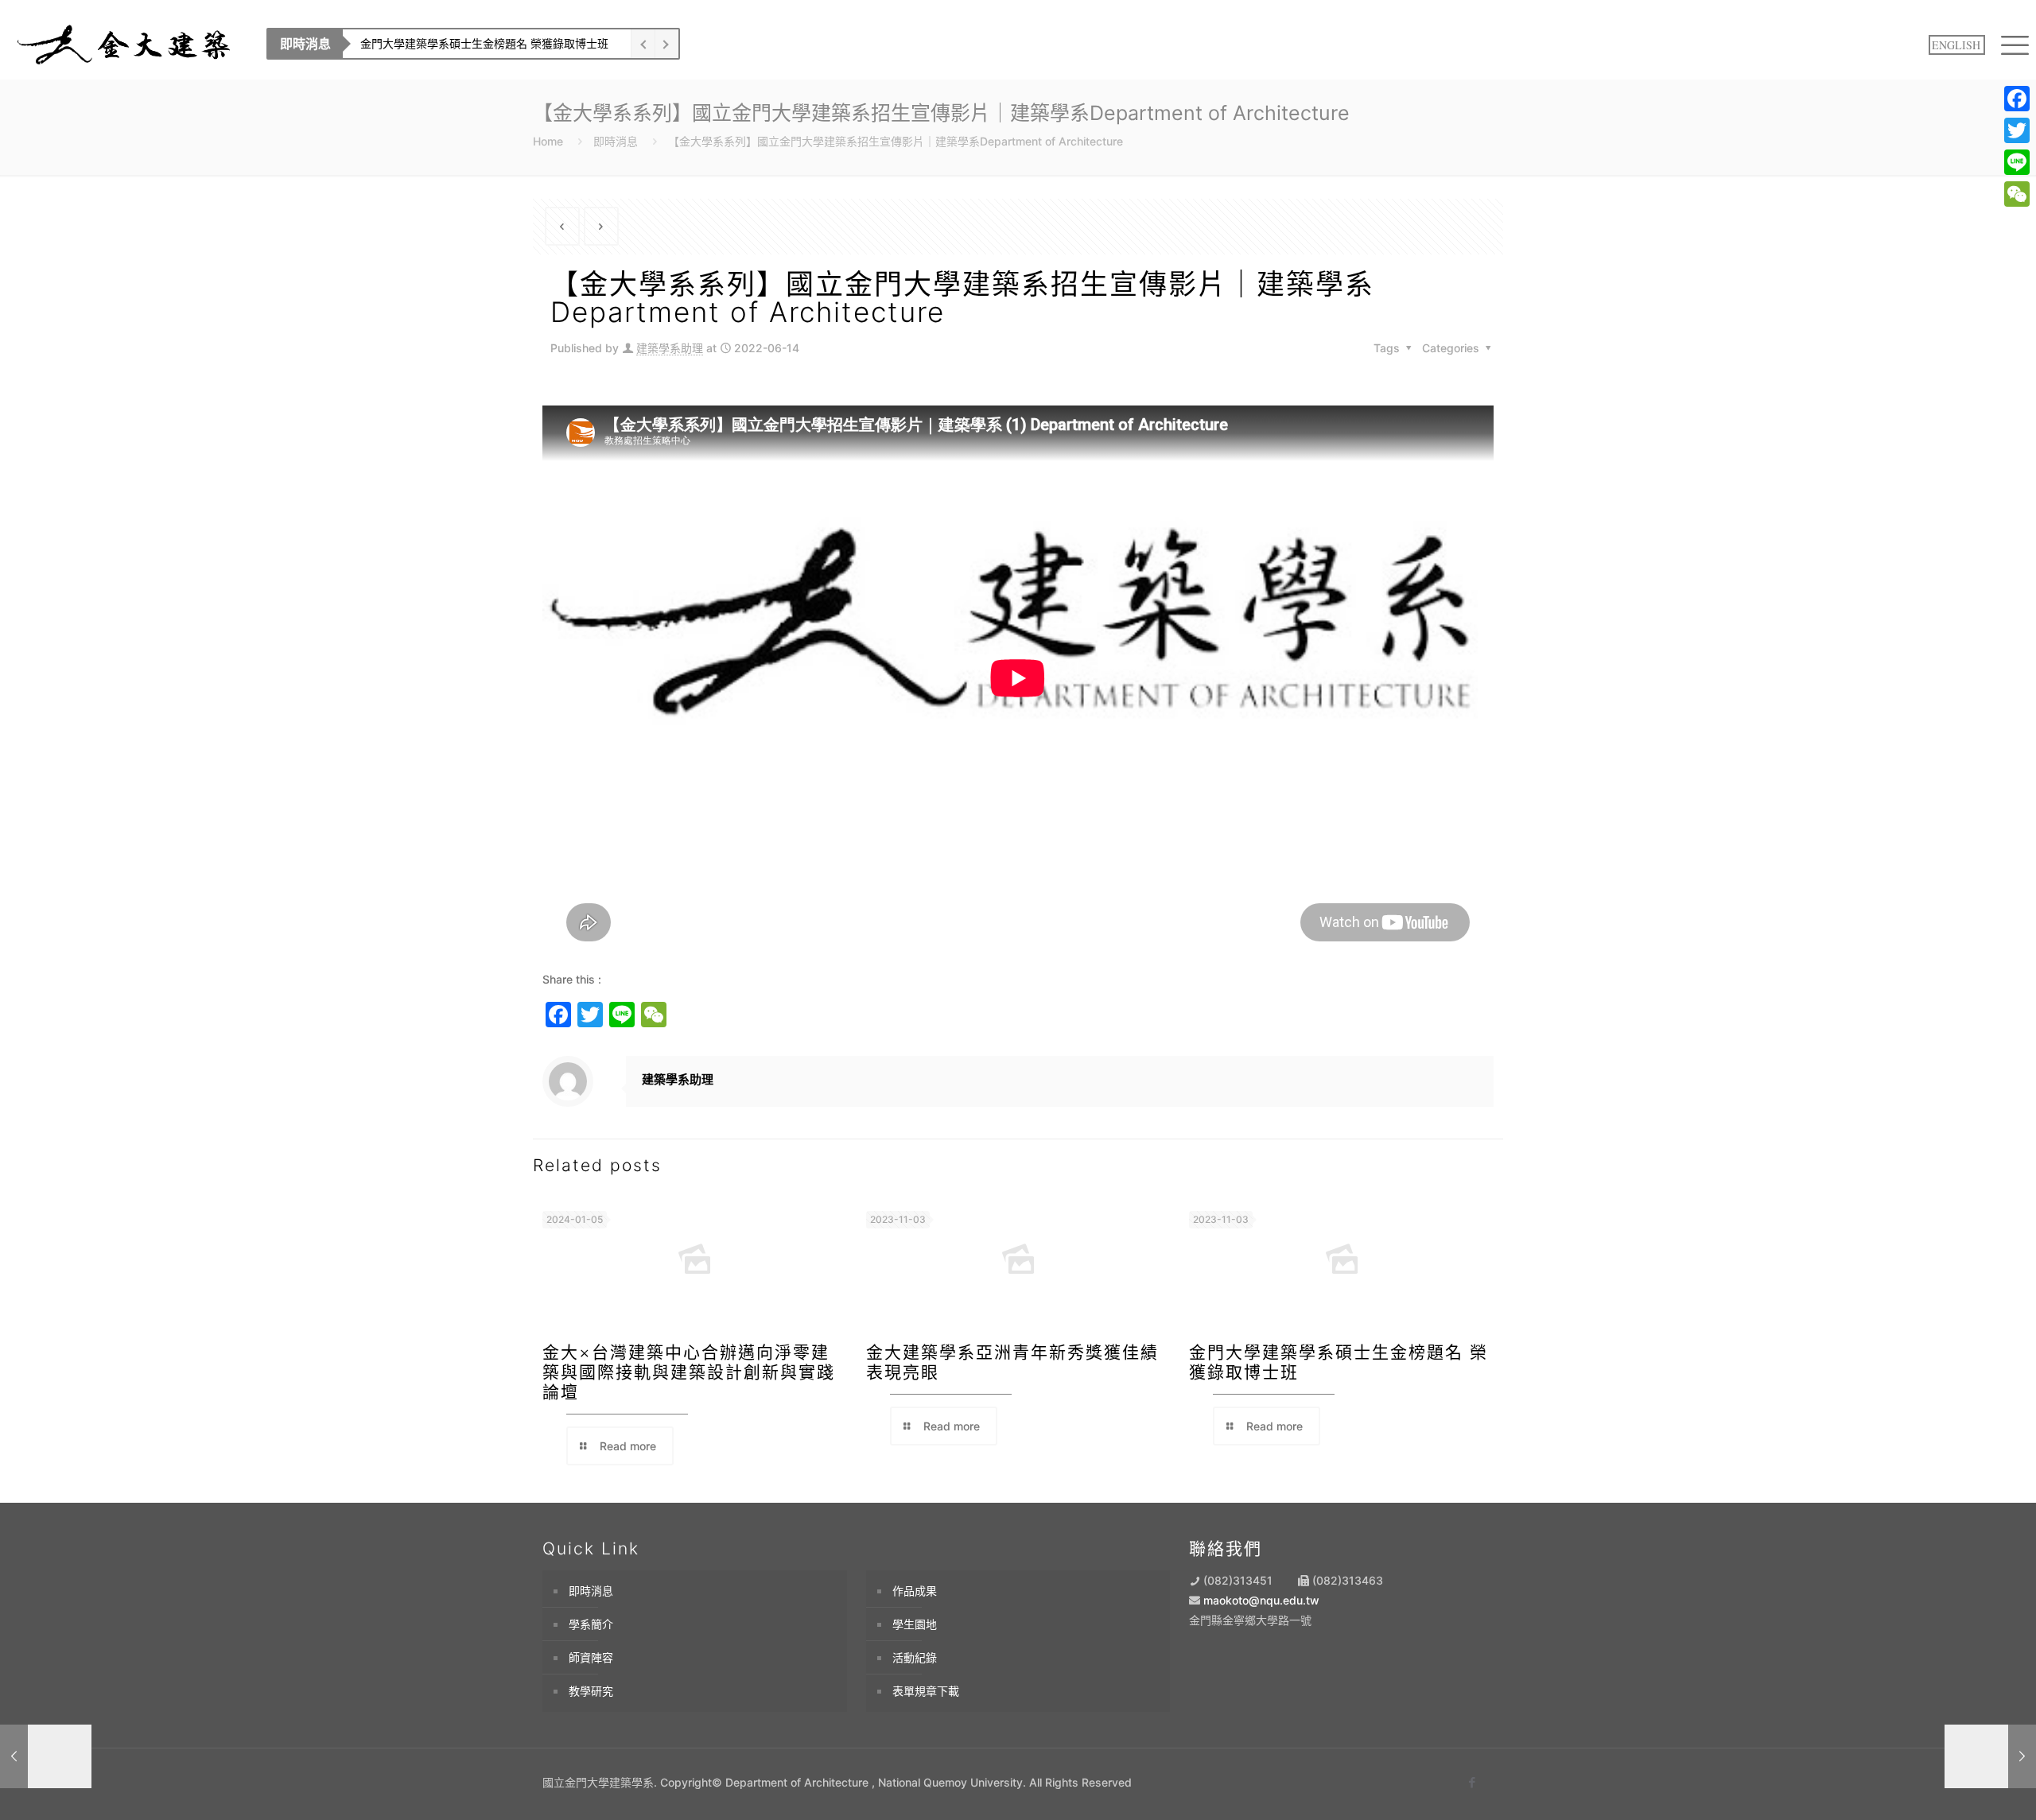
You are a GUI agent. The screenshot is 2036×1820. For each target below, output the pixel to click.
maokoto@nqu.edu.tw (1261, 1600)
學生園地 (915, 1624)
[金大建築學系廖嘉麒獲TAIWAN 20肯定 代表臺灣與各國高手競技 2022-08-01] (1990, 1756)
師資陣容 (591, 1657)
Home (548, 141)
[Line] (2017, 162)
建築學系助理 (670, 348)
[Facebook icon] (1472, 1782)
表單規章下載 (926, 1691)
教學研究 (591, 1691)
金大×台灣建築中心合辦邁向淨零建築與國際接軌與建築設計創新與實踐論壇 (689, 1372)
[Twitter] (2017, 130)
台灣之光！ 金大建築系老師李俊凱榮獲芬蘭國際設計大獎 (369, 43)
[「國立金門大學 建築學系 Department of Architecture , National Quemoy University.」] (125, 44)
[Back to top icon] (1958, 1786)
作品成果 (915, 1591)
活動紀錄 (915, 1657)
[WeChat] (2017, 194)
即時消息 (616, 141)
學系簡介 (591, 1624)
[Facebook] (2017, 99)
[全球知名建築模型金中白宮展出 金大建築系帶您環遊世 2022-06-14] (46, 1756)
